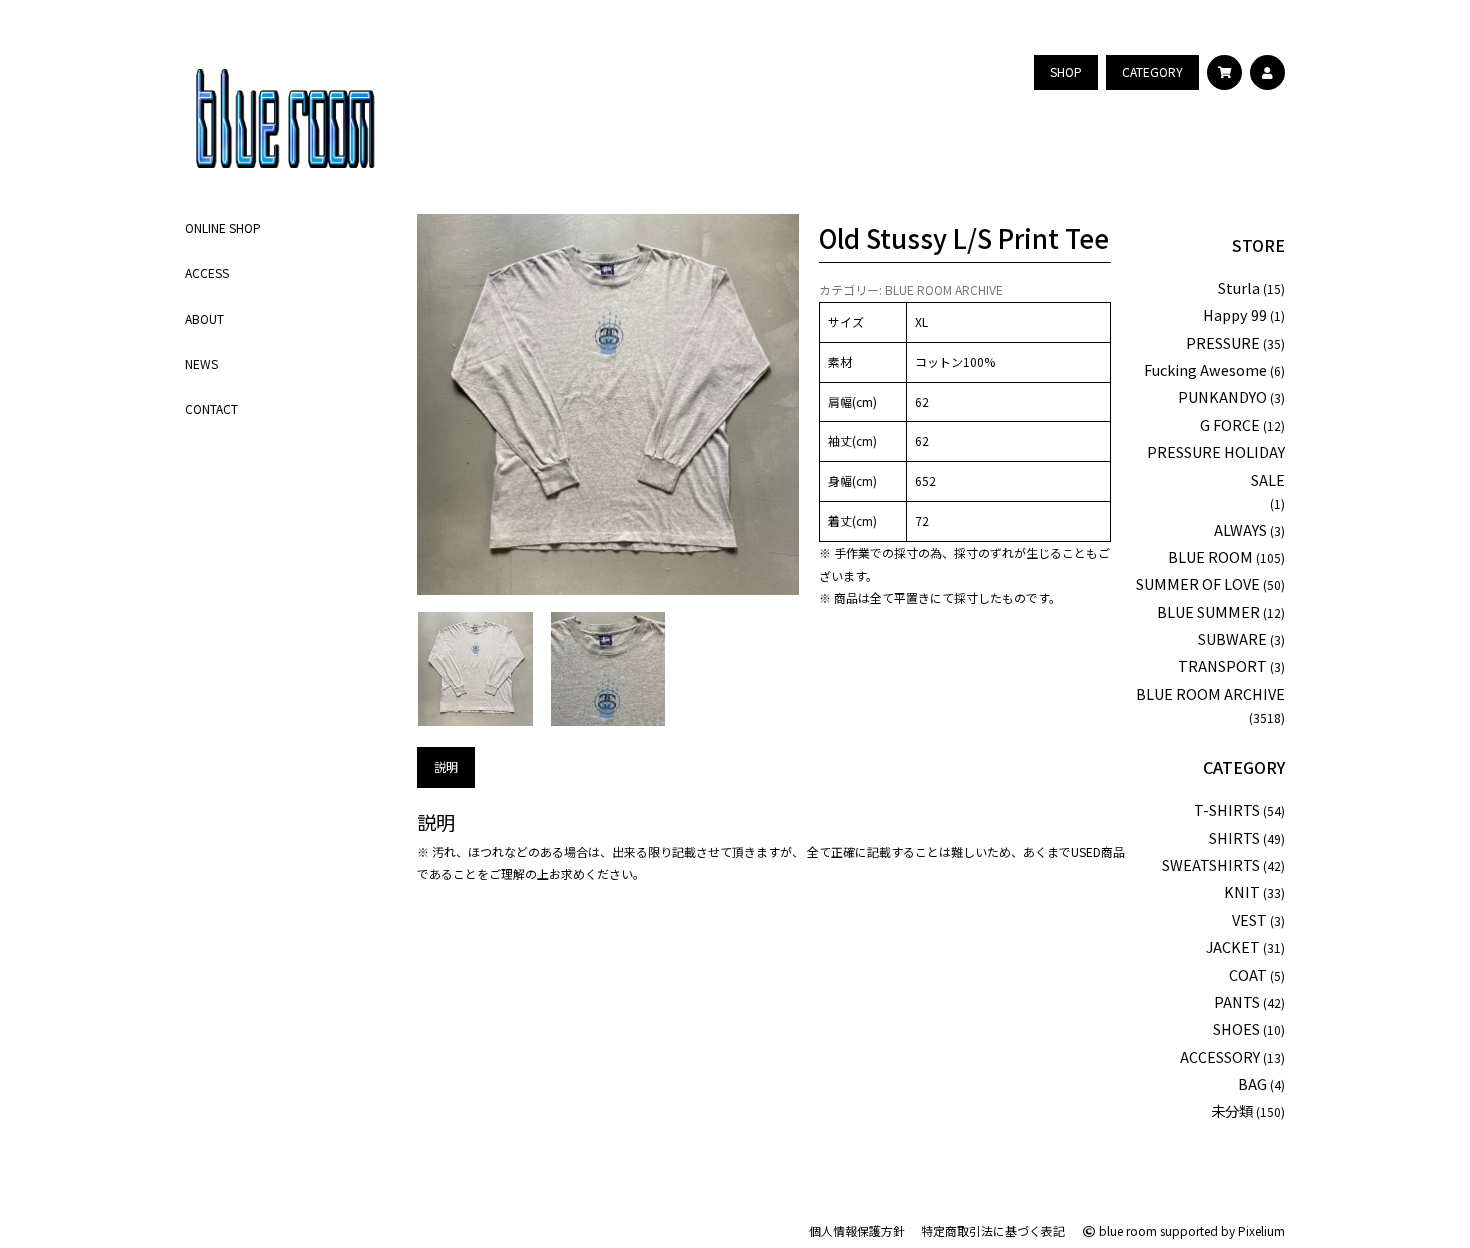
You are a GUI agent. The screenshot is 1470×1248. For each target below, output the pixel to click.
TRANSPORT (1222, 665)
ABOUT (204, 317)
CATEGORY (1244, 767)
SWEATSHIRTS (1211, 864)
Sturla (1239, 287)
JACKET (1233, 946)
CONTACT (211, 408)
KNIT (1242, 891)
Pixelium (1261, 1230)
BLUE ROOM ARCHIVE (944, 289)
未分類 (1232, 1110)
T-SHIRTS (1227, 809)
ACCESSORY (1220, 1056)
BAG (1252, 1083)
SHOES (1236, 1028)
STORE (1258, 245)
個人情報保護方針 (857, 1230)
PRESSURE (1223, 342)
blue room (1126, 1230)
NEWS (201, 362)
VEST (1249, 919)
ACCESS (207, 272)
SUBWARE (1232, 638)
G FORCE (1230, 424)
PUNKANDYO (1222, 396)
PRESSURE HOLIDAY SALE (1216, 465)
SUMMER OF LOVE (1198, 583)
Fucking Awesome (1205, 369)
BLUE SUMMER (1208, 611)
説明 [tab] (446, 766)
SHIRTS (1234, 837)
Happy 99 (1235, 314)
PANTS (1237, 1001)
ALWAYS (1240, 529)
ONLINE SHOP (223, 227)
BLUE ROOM (1210, 556)
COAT (1248, 974)
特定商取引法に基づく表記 (993, 1230)
